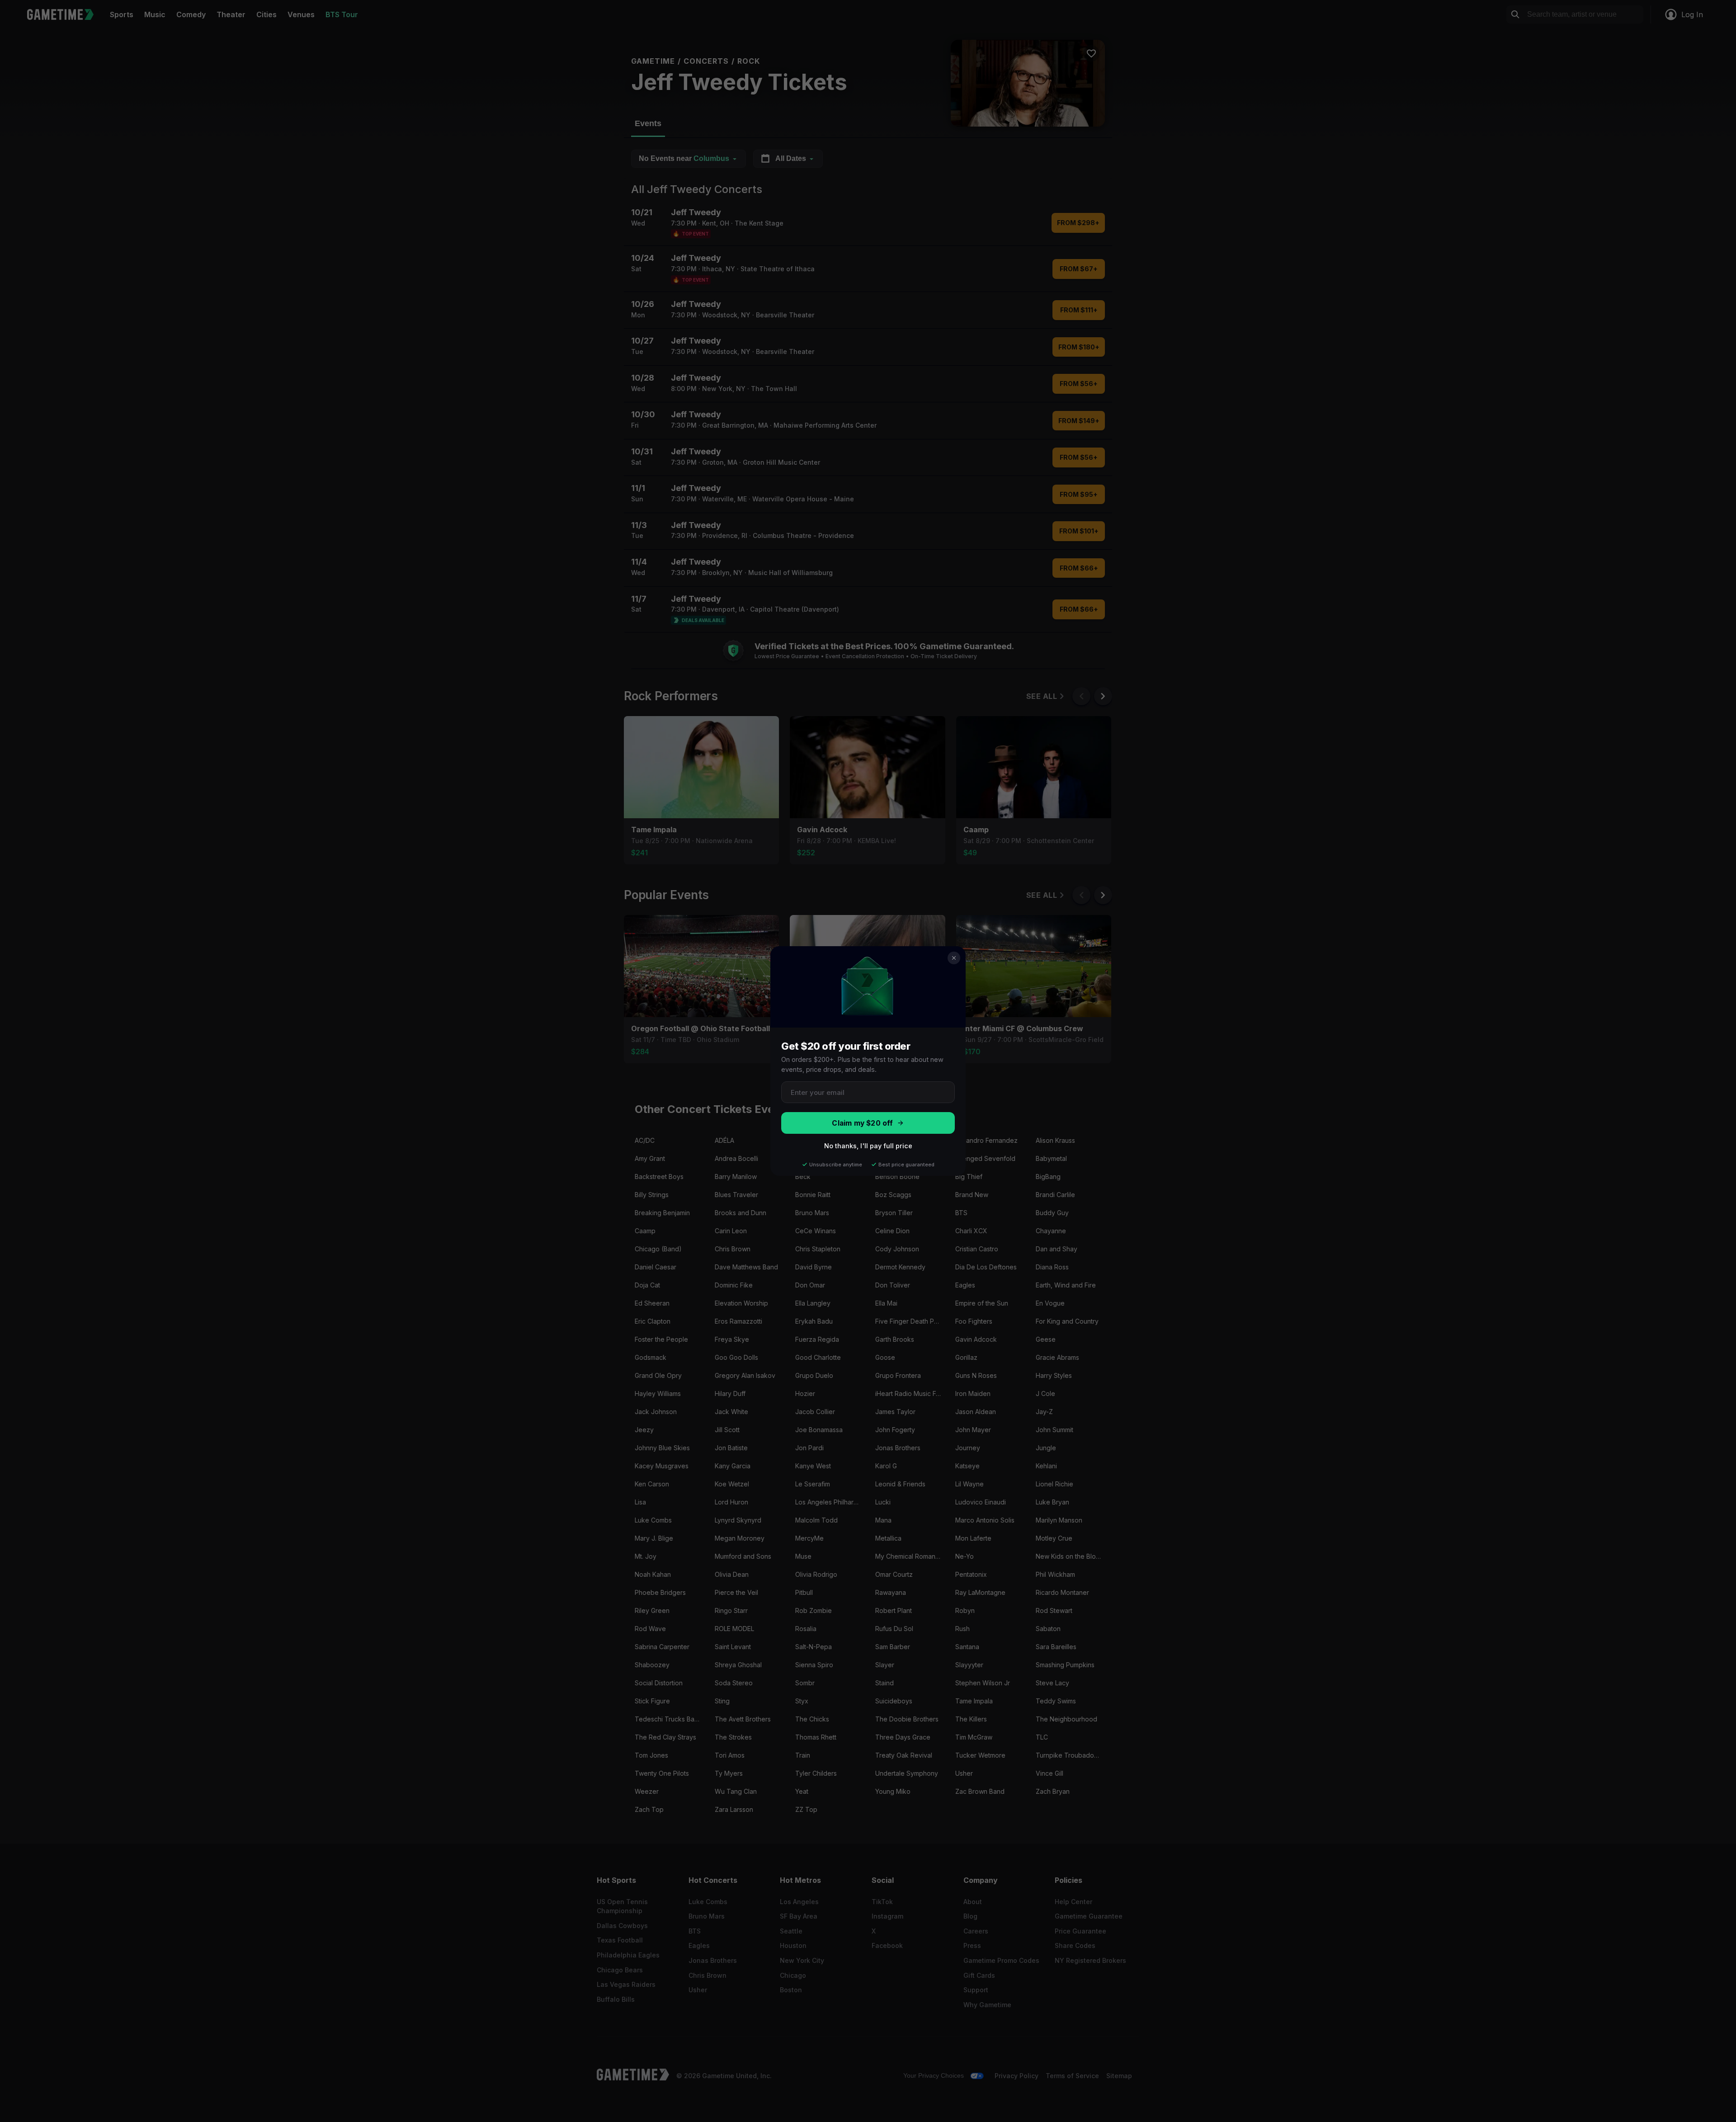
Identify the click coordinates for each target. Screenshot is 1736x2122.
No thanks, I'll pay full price (868, 1146)
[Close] (954, 958)
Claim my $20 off (862, 1123)
